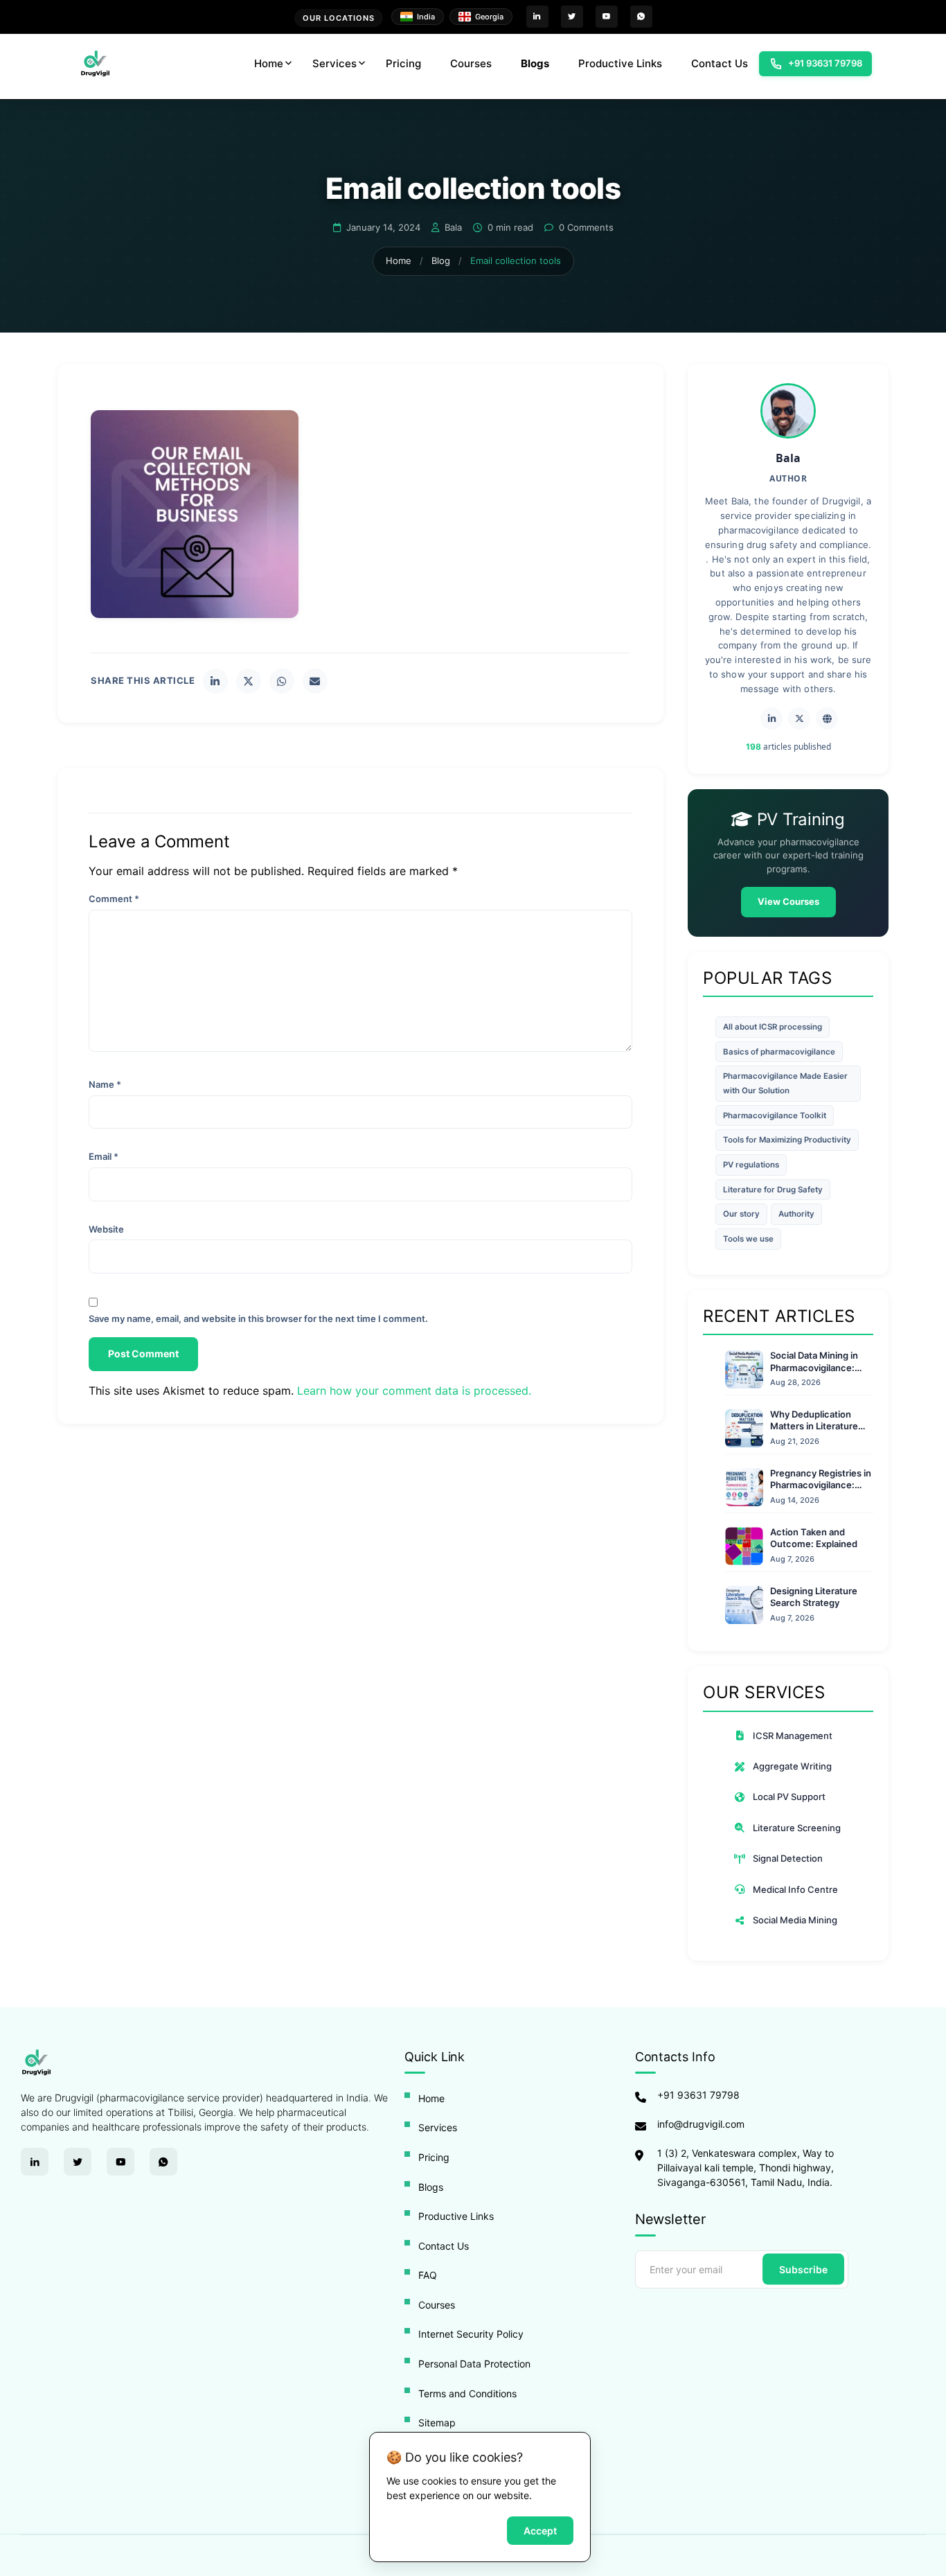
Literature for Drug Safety (773, 1190)
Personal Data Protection (474, 2364)
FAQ (428, 2275)
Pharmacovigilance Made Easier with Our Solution (785, 1083)
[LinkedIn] (215, 681)
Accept (540, 2531)
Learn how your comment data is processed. (414, 1391)
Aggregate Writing (792, 1766)
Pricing (403, 63)
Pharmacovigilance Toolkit (775, 1115)
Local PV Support (789, 1797)
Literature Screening (797, 1828)
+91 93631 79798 (698, 2095)
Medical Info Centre (795, 1889)
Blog (441, 261)
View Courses (788, 901)
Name (105, 1084)
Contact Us (720, 63)
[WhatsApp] (282, 681)
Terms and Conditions (467, 2393)
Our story (741, 1214)
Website (106, 1229)
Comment (114, 899)
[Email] (315, 681)
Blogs (535, 63)
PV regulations (751, 1165)
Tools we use (748, 1239)
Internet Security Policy (471, 2334)
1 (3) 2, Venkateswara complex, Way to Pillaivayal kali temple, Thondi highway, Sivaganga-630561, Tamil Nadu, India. (746, 2168)
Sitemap (437, 2423)
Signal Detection (788, 1858)
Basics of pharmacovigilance (779, 1052)
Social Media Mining (795, 1920)
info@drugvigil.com (701, 2124)
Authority (796, 1214)
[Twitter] (249, 681)
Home (269, 63)
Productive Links (620, 63)
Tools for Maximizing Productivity (787, 1140)
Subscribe (803, 2269)
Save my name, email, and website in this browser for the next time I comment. (258, 1318)
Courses (471, 63)
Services (334, 63)
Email (104, 1156)
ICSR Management (793, 1736)
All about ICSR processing (773, 1027)
